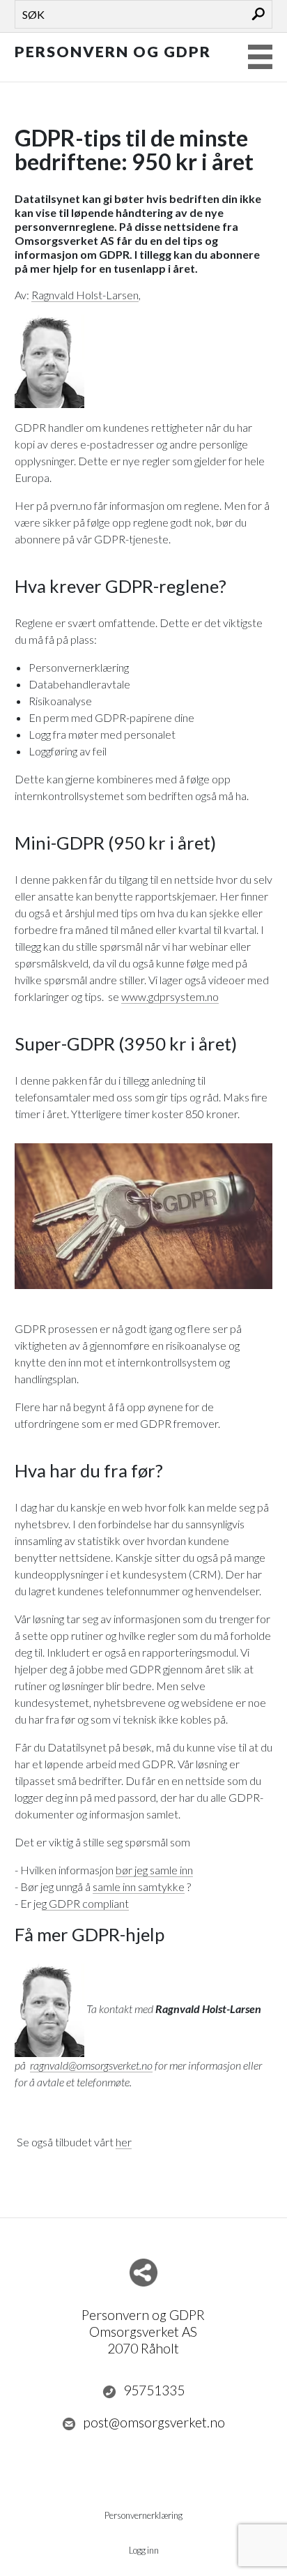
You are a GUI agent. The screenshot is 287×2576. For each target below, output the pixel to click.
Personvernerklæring (143, 2515)
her (124, 2142)
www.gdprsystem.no (170, 996)
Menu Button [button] (260, 57)
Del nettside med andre (143, 2273)
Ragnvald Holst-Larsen (85, 295)
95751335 (154, 2390)
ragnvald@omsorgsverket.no (91, 2065)
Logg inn (144, 2550)
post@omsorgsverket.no (154, 2422)
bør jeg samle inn (154, 1870)
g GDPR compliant (85, 1903)
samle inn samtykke (139, 1886)
